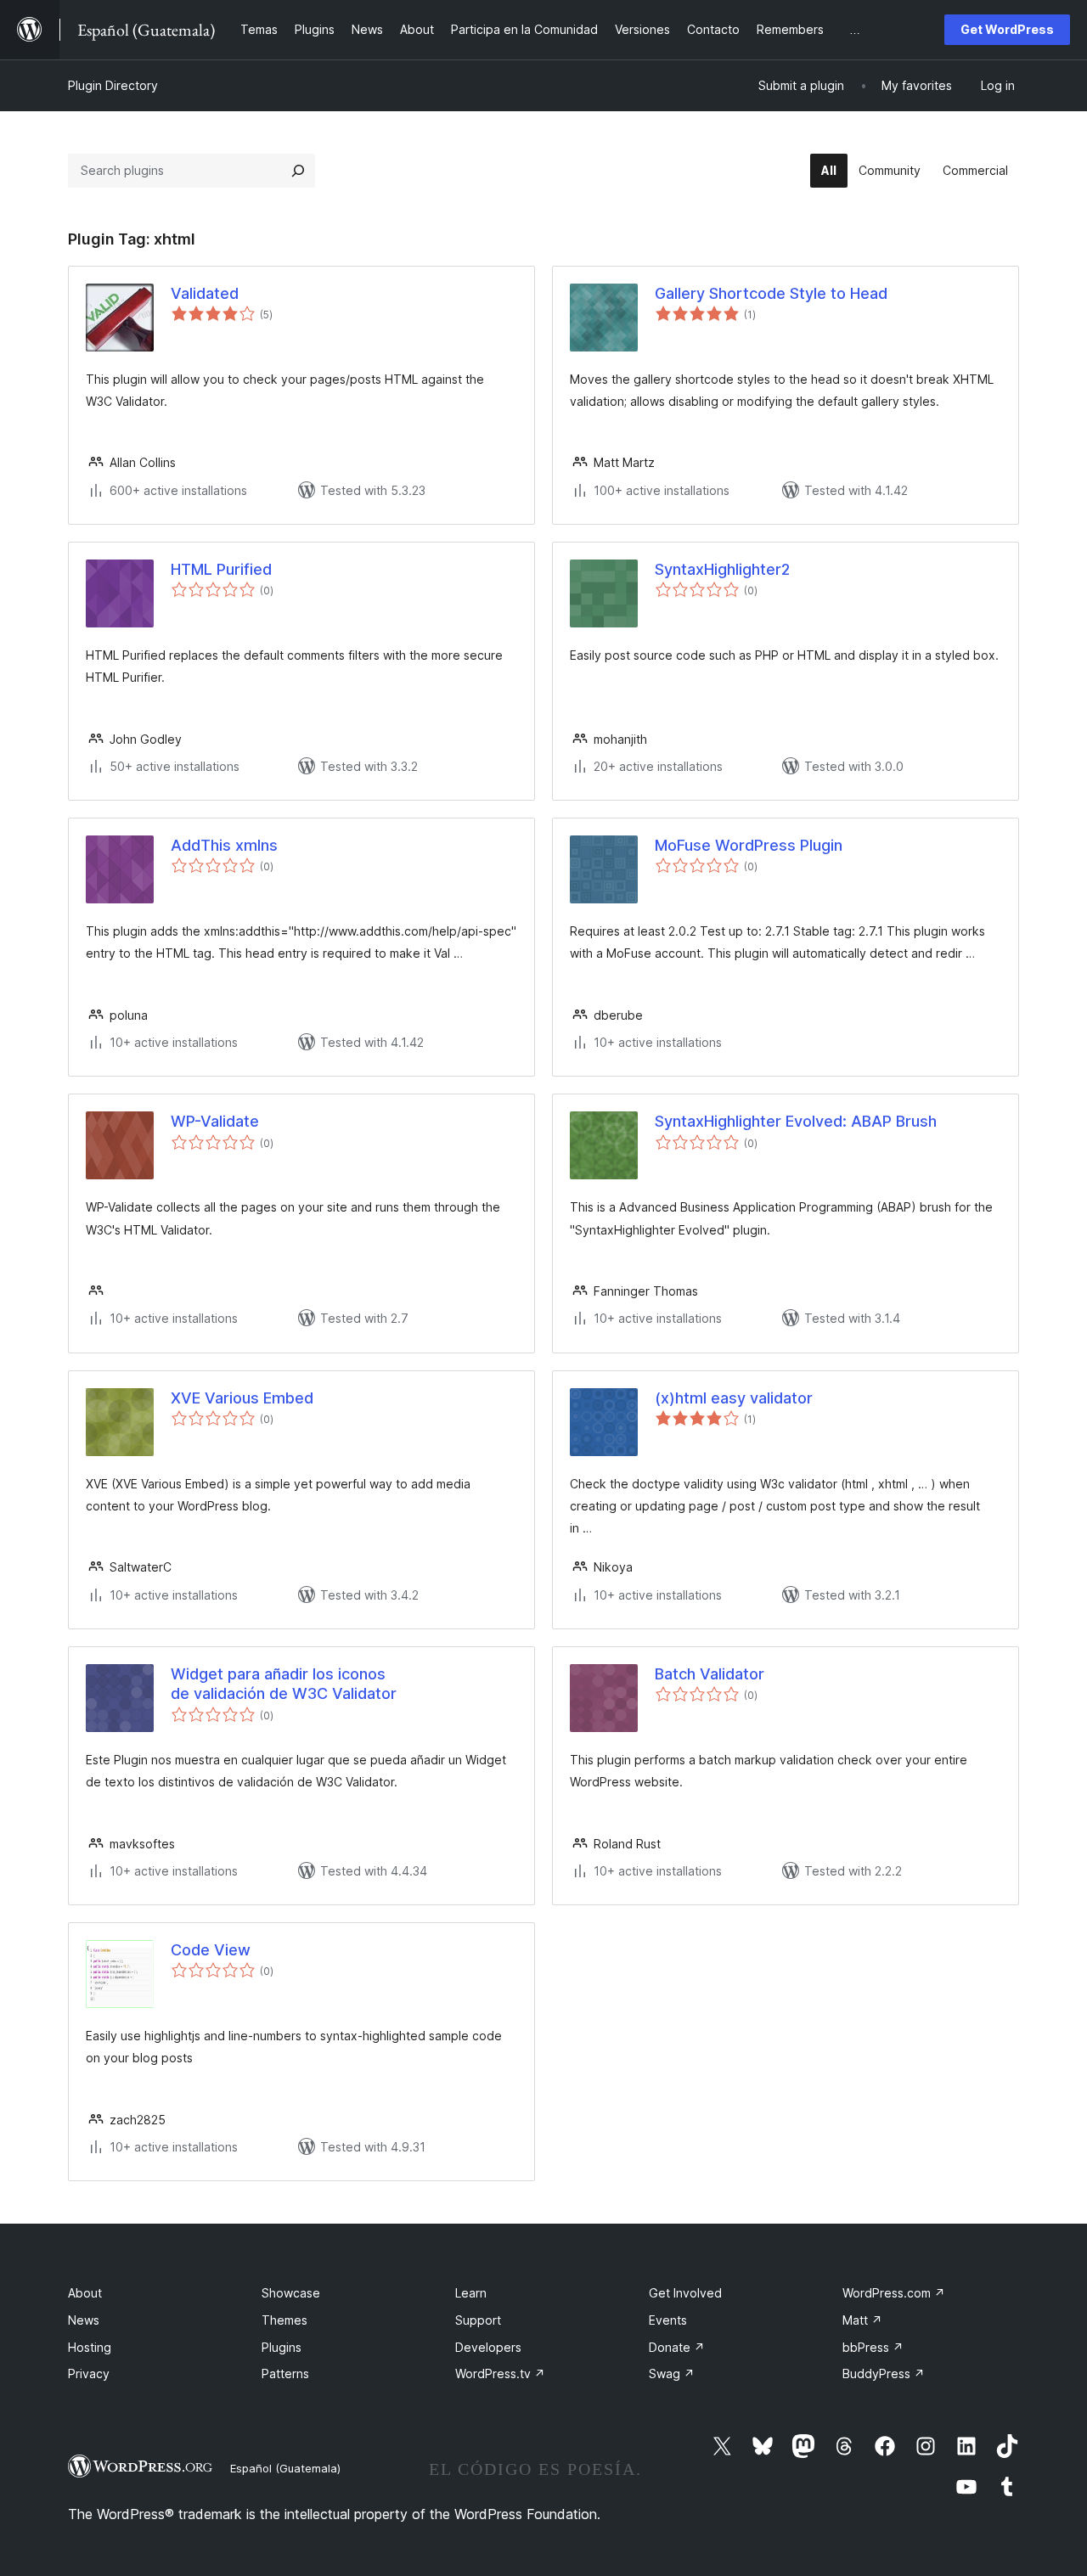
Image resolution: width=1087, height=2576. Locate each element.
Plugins (282, 2347)
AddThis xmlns (224, 845)
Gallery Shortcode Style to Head (771, 293)
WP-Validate (215, 1121)
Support (478, 2320)
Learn (471, 2293)
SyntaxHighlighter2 (722, 569)
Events (668, 2320)
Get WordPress (1007, 29)
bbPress (873, 2347)
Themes (284, 2320)
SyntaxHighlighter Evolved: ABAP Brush (796, 1121)
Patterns (285, 2374)
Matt (862, 2320)
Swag (672, 2374)
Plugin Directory (113, 85)
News (84, 2320)
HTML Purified (221, 569)
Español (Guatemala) (285, 2468)
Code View (211, 1950)
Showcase (291, 2293)
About (85, 2293)
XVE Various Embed (242, 1398)
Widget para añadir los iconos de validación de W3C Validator (284, 1684)
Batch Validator (710, 1674)
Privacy (89, 2374)
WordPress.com (894, 2293)
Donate (677, 2347)
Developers (488, 2347)
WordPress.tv (500, 2374)
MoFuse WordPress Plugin (749, 845)
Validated (205, 293)
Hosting (90, 2347)
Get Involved (685, 2293)
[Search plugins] (298, 171)
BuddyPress (884, 2374)
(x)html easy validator (734, 1398)
